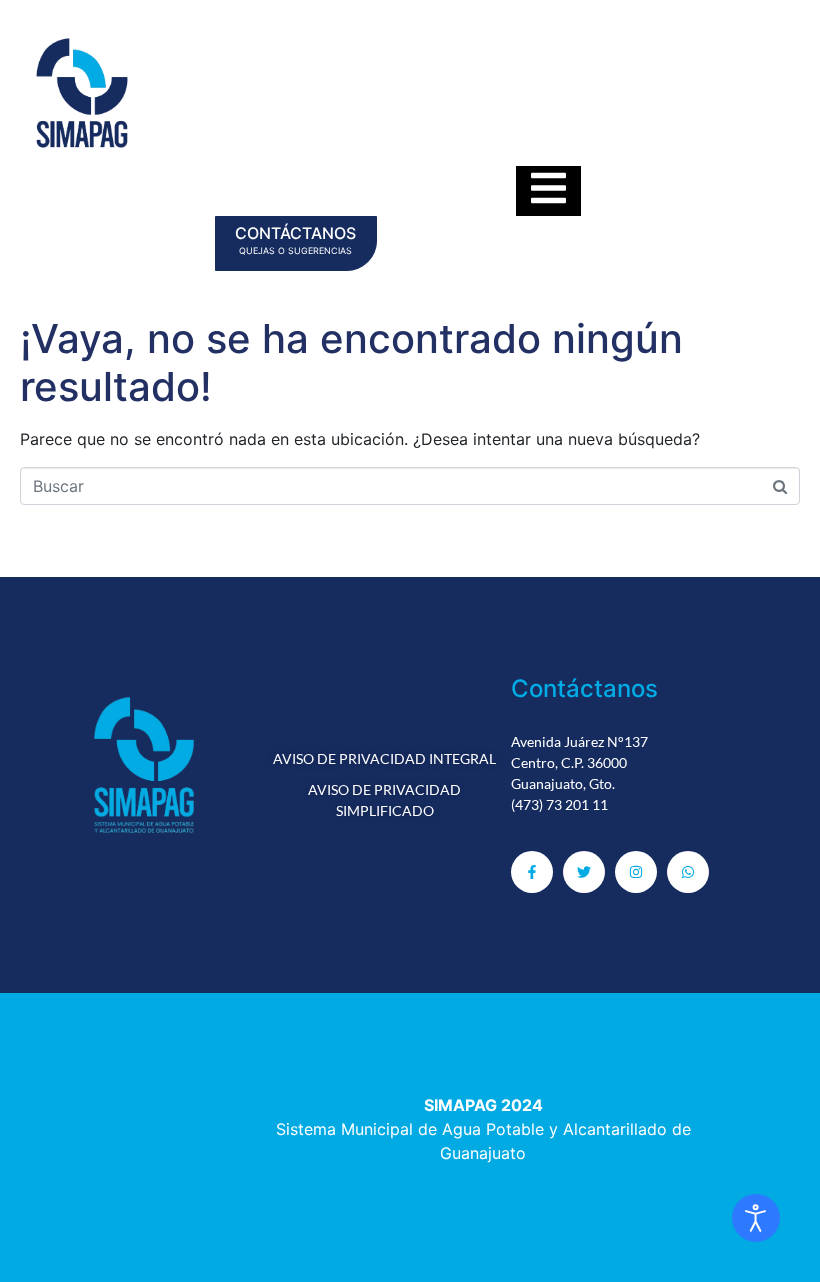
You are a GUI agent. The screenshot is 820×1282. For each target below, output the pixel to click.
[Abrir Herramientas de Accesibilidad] (756, 1218)
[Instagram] (636, 872)
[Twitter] (584, 872)
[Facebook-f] (532, 872)
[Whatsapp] (688, 872)
